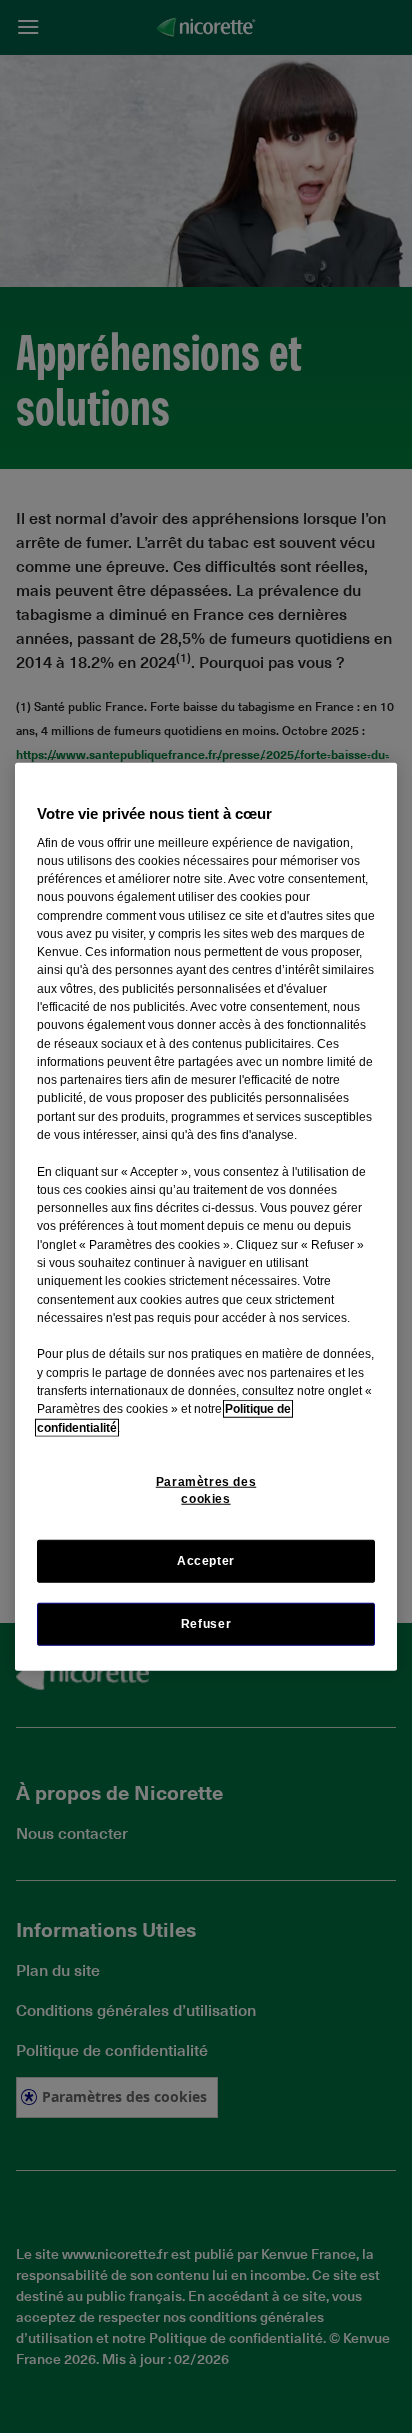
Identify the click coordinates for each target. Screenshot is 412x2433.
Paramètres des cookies (206, 1490)
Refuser (206, 1624)
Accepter (206, 1561)
